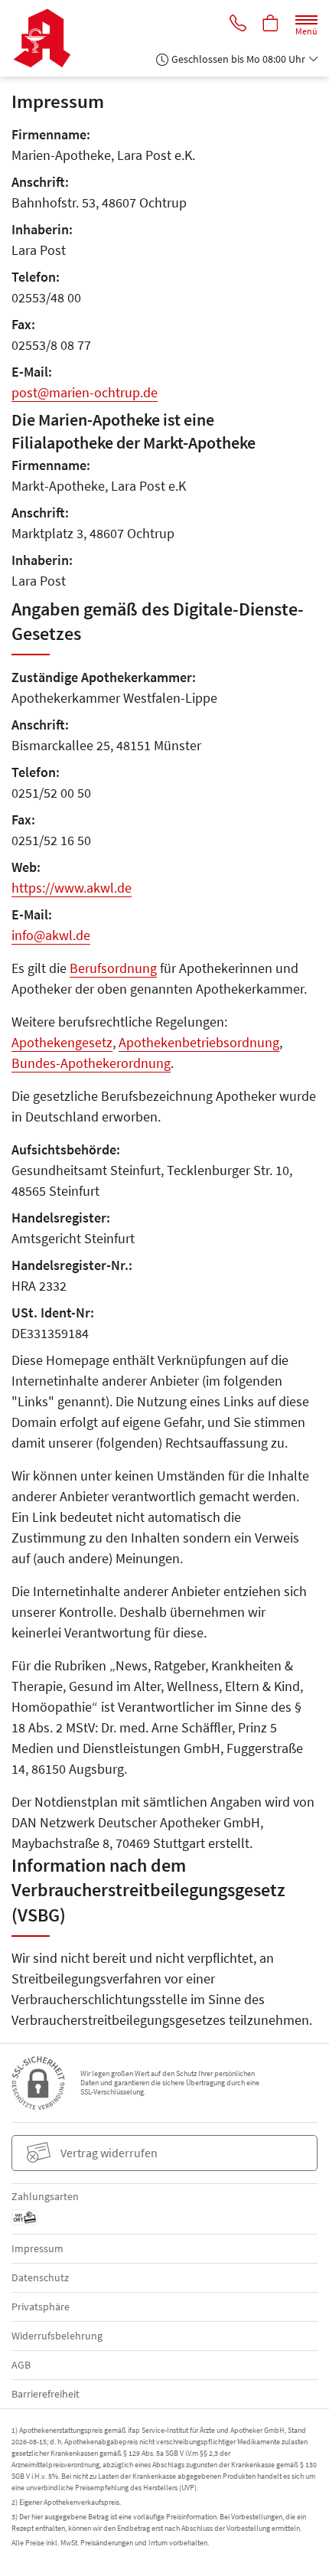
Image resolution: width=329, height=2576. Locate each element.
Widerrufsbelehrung (57, 2336)
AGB (21, 2365)
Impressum (37, 2248)
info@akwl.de (51, 935)
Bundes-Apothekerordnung (91, 1063)
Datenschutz (40, 2277)
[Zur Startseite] (48, 38)
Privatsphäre (41, 2307)
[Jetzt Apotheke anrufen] (238, 24)
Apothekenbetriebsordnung (199, 1042)
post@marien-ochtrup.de (85, 392)
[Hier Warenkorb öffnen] (271, 24)
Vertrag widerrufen (109, 2153)
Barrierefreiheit (46, 2394)
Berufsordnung (113, 968)
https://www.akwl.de (72, 888)
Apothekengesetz (62, 1042)
